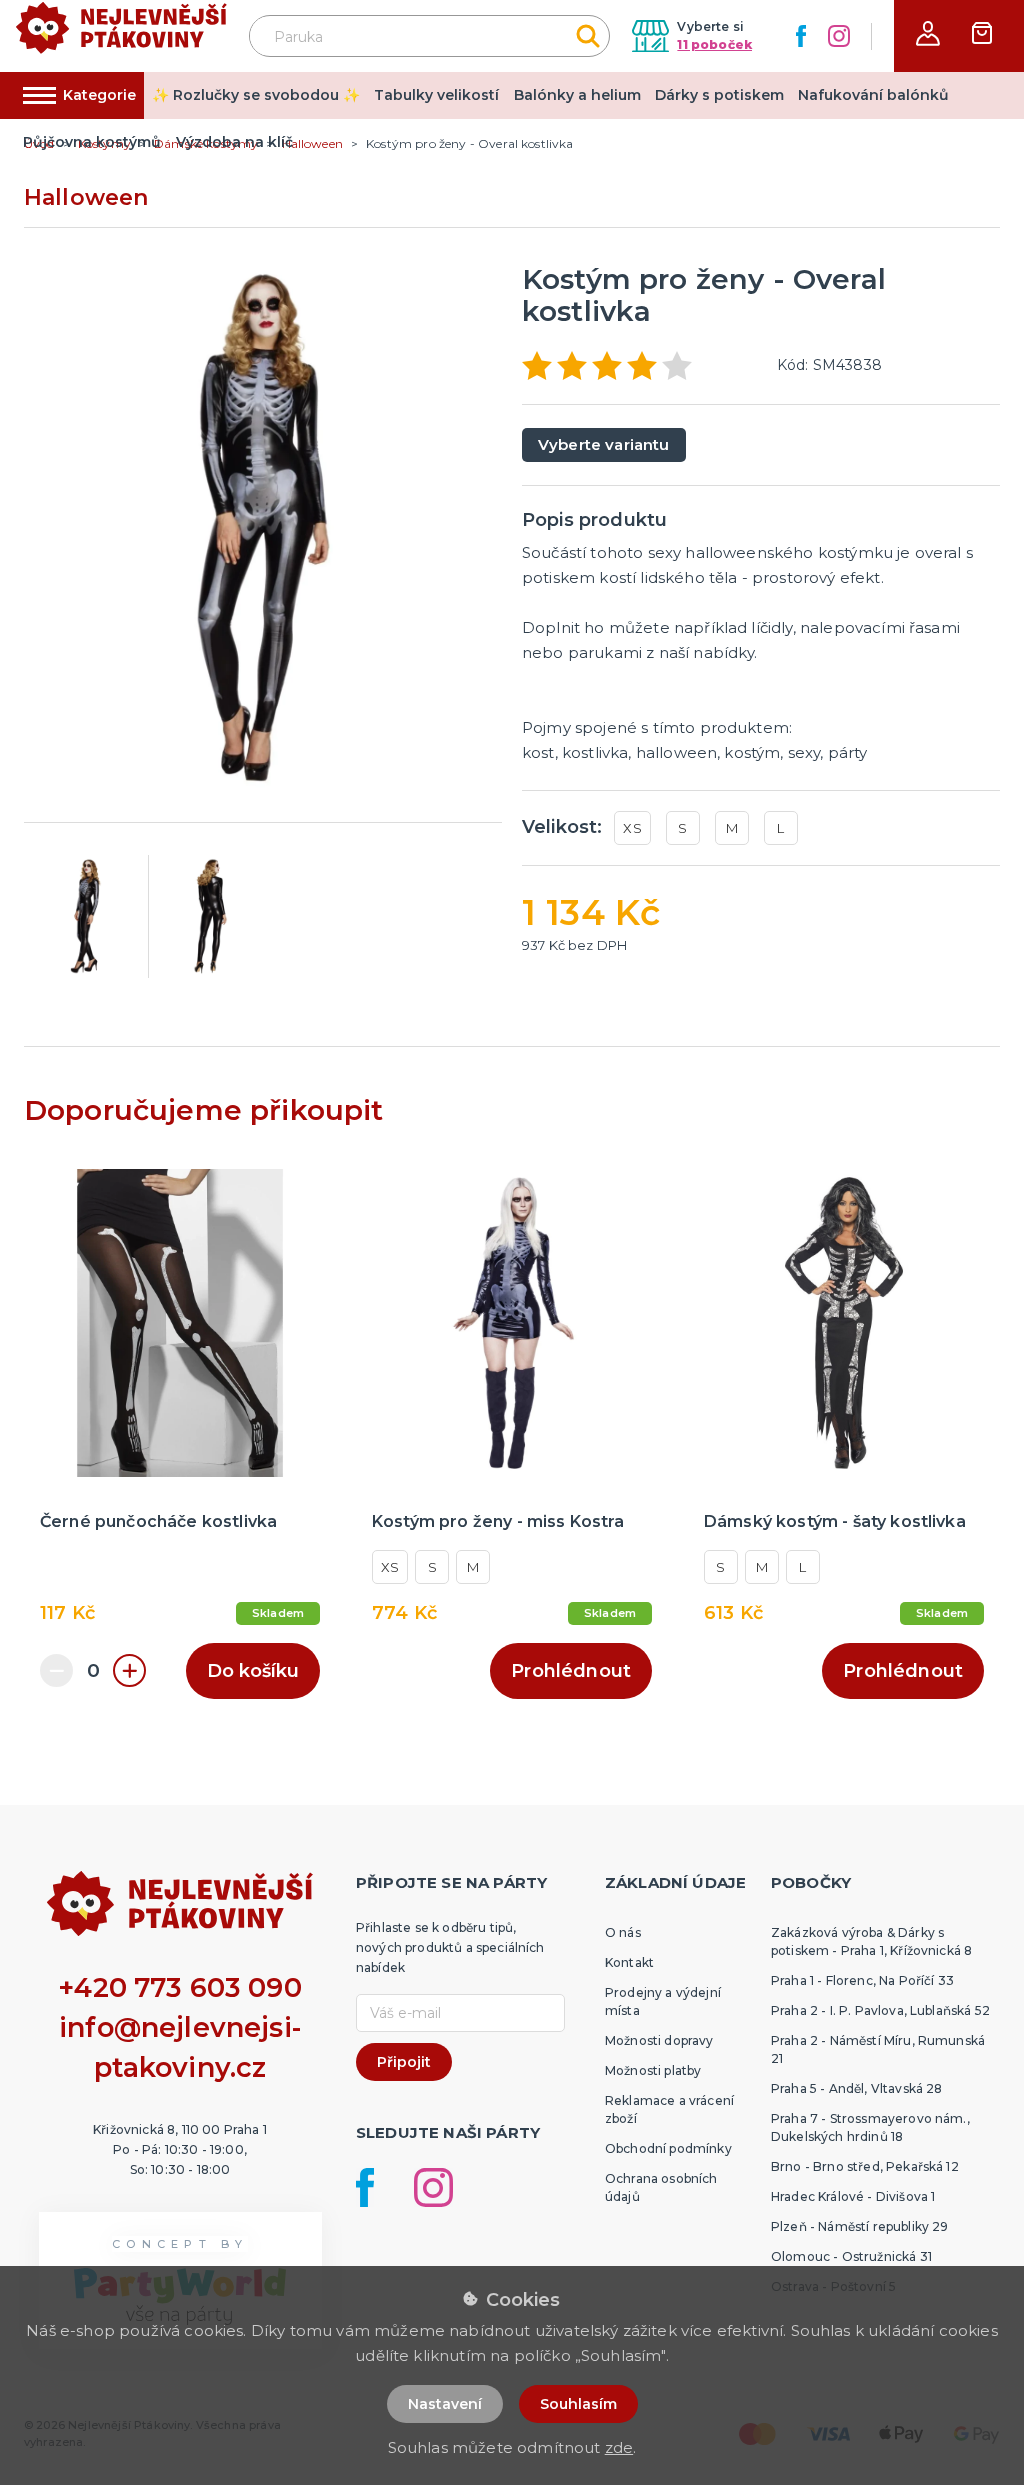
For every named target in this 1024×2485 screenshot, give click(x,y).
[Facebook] (801, 36)
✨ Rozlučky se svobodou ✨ (256, 95)
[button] (928, 33)
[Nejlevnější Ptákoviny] (121, 36)
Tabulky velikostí (436, 95)
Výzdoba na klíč (234, 142)
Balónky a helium (577, 95)
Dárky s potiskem (719, 95)
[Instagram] (839, 36)
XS (632, 828)
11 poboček (714, 44)
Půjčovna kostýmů (92, 142)
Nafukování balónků (873, 95)
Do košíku (253, 1671)
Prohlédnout (571, 1671)
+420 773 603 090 (180, 1987)
